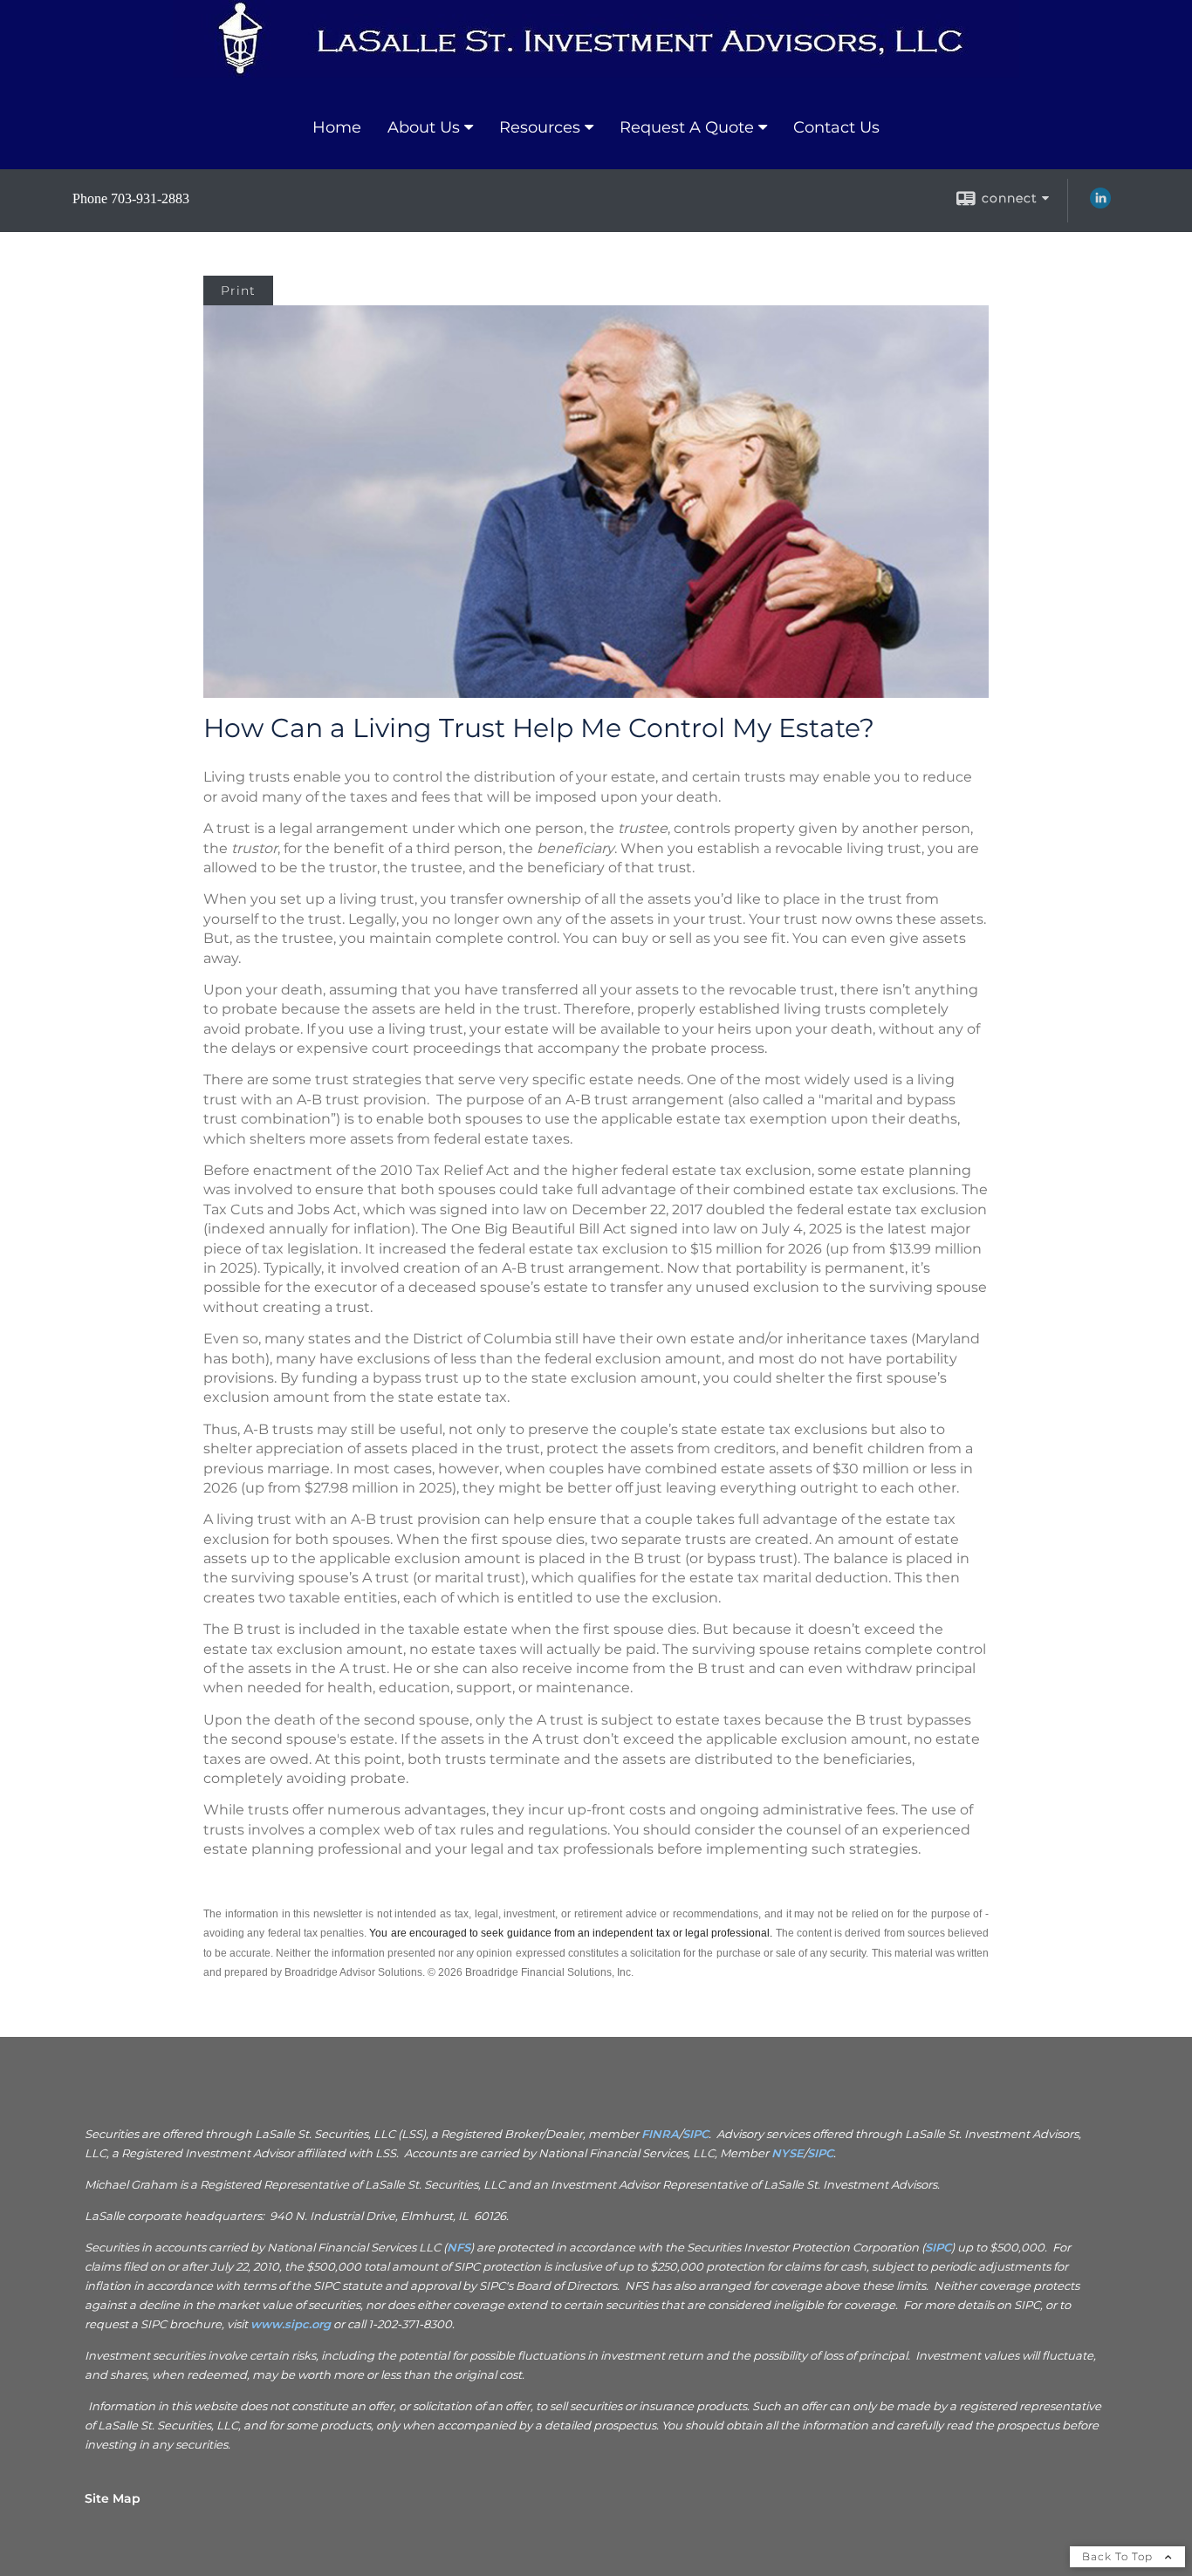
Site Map (113, 2498)
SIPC (695, 2134)
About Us (424, 127)
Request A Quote (687, 127)
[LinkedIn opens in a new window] (1100, 204)
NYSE (788, 2153)
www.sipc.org (291, 2324)
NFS (459, 2247)
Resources (540, 127)
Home (337, 127)
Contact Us (836, 127)
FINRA (660, 2134)
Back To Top (1119, 2556)
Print (238, 290)
